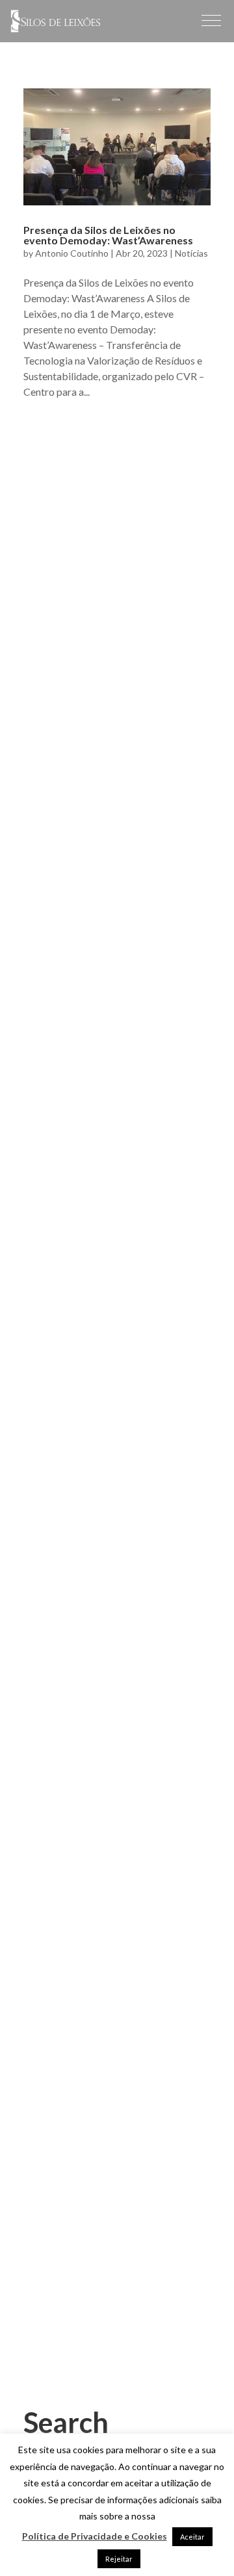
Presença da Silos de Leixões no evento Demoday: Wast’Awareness (108, 235)
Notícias (191, 253)
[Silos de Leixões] (56, 28)
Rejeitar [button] (119, 2559)
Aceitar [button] (192, 2537)
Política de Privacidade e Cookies (95, 2536)
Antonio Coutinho (72, 253)
